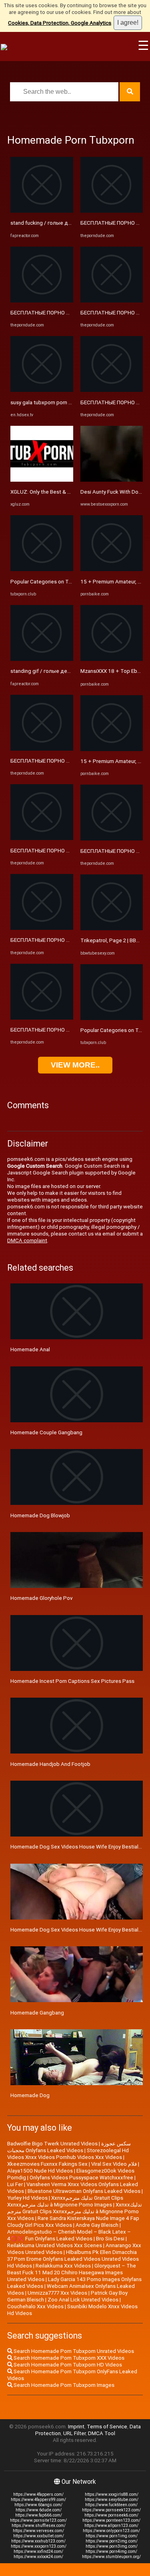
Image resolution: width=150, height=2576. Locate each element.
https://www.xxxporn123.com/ (39, 2546)
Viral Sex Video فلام (114, 2164)
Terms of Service (107, 2427)
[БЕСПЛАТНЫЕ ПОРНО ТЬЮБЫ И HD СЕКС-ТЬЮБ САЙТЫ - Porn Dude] (42, 301)
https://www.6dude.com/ (39, 2510)
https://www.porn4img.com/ (111, 2551)
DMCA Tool (102, 2433)
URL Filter (74, 2433)
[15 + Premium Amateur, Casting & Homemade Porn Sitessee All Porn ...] (112, 569)
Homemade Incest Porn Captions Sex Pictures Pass (72, 1681)
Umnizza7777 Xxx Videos (57, 2293)
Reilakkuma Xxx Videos (63, 2266)
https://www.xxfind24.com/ (38, 2551)
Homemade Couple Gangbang (46, 1432)
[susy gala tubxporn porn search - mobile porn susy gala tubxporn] (42, 390)
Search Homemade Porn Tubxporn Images (63, 2385)
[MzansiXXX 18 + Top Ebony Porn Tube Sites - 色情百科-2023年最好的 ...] (112, 659)
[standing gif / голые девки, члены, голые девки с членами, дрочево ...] (42, 659)
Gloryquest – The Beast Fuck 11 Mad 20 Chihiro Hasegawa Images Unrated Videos (72, 2273)
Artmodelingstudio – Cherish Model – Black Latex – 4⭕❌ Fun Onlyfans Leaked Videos (69, 2235)
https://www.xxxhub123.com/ (38, 2541)
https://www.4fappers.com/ (38, 2494)
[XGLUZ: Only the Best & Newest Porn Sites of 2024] (42, 480)
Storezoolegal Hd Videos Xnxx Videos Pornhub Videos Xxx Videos (68, 2154)
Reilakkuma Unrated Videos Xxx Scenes (55, 2245)
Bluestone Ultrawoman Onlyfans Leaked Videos (84, 2191)
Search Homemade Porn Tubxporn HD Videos (67, 2365)
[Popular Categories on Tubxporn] (42, 569)
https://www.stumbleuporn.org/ (111, 2557)
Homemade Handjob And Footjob (50, 1764)
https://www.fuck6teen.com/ (111, 2505)
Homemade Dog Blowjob (40, 1515)
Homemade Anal (30, 1349)
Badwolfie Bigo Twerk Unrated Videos (52, 2144)
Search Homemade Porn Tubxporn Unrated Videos (73, 2351)
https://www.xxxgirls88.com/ (112, 2494)
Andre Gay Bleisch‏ (97, 2225)
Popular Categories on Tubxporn (49, 582)
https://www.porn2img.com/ (112, 2541)
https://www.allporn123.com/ (111, 2526)
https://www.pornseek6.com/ (111, 2515)
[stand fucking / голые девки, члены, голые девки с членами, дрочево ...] (42, 211)
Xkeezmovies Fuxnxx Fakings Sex (47, 2164)
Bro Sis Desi (110, 2239)
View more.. (75, 1065)
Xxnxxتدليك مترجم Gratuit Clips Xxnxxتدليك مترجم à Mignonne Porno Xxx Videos (75, 2211)
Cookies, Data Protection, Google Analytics (60, 23)
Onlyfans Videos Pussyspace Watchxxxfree (81, 2178)
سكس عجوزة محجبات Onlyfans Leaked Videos (69, 2147)
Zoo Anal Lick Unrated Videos (83, 2300)
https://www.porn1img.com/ (112, 2536)
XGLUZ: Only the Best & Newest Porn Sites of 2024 (71, 492)
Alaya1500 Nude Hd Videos (40, 2171)
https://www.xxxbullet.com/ (39, 2536)
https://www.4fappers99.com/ (38, 2500)
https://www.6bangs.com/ (38, 2505)
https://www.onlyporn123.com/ (111, 2531)
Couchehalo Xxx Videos (35, 2306)
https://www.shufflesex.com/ (39, 2526)
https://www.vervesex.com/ (38, 2531)
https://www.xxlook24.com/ (38, 2557)
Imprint (76, 2427)
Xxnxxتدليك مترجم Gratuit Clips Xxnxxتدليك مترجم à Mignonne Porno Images (65, 2201)
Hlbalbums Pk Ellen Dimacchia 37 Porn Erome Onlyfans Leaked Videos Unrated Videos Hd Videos (73, 2259)
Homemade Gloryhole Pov (41, 1598)
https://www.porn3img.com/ (112, 2546)
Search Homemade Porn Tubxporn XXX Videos (68, 2358)
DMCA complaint (27, 1241)
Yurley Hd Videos (27, 2198)
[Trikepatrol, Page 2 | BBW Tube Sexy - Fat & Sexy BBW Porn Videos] (112, 928)
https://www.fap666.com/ (39, 2515)
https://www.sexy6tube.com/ (112, 2500)
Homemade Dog (30, 2095)
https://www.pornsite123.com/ (38, 2520)
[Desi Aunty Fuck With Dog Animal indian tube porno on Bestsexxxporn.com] (112, 480)
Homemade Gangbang (37, 2013)
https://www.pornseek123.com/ (111, 2510)
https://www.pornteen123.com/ (111, 2520)
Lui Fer (15, 2184)
